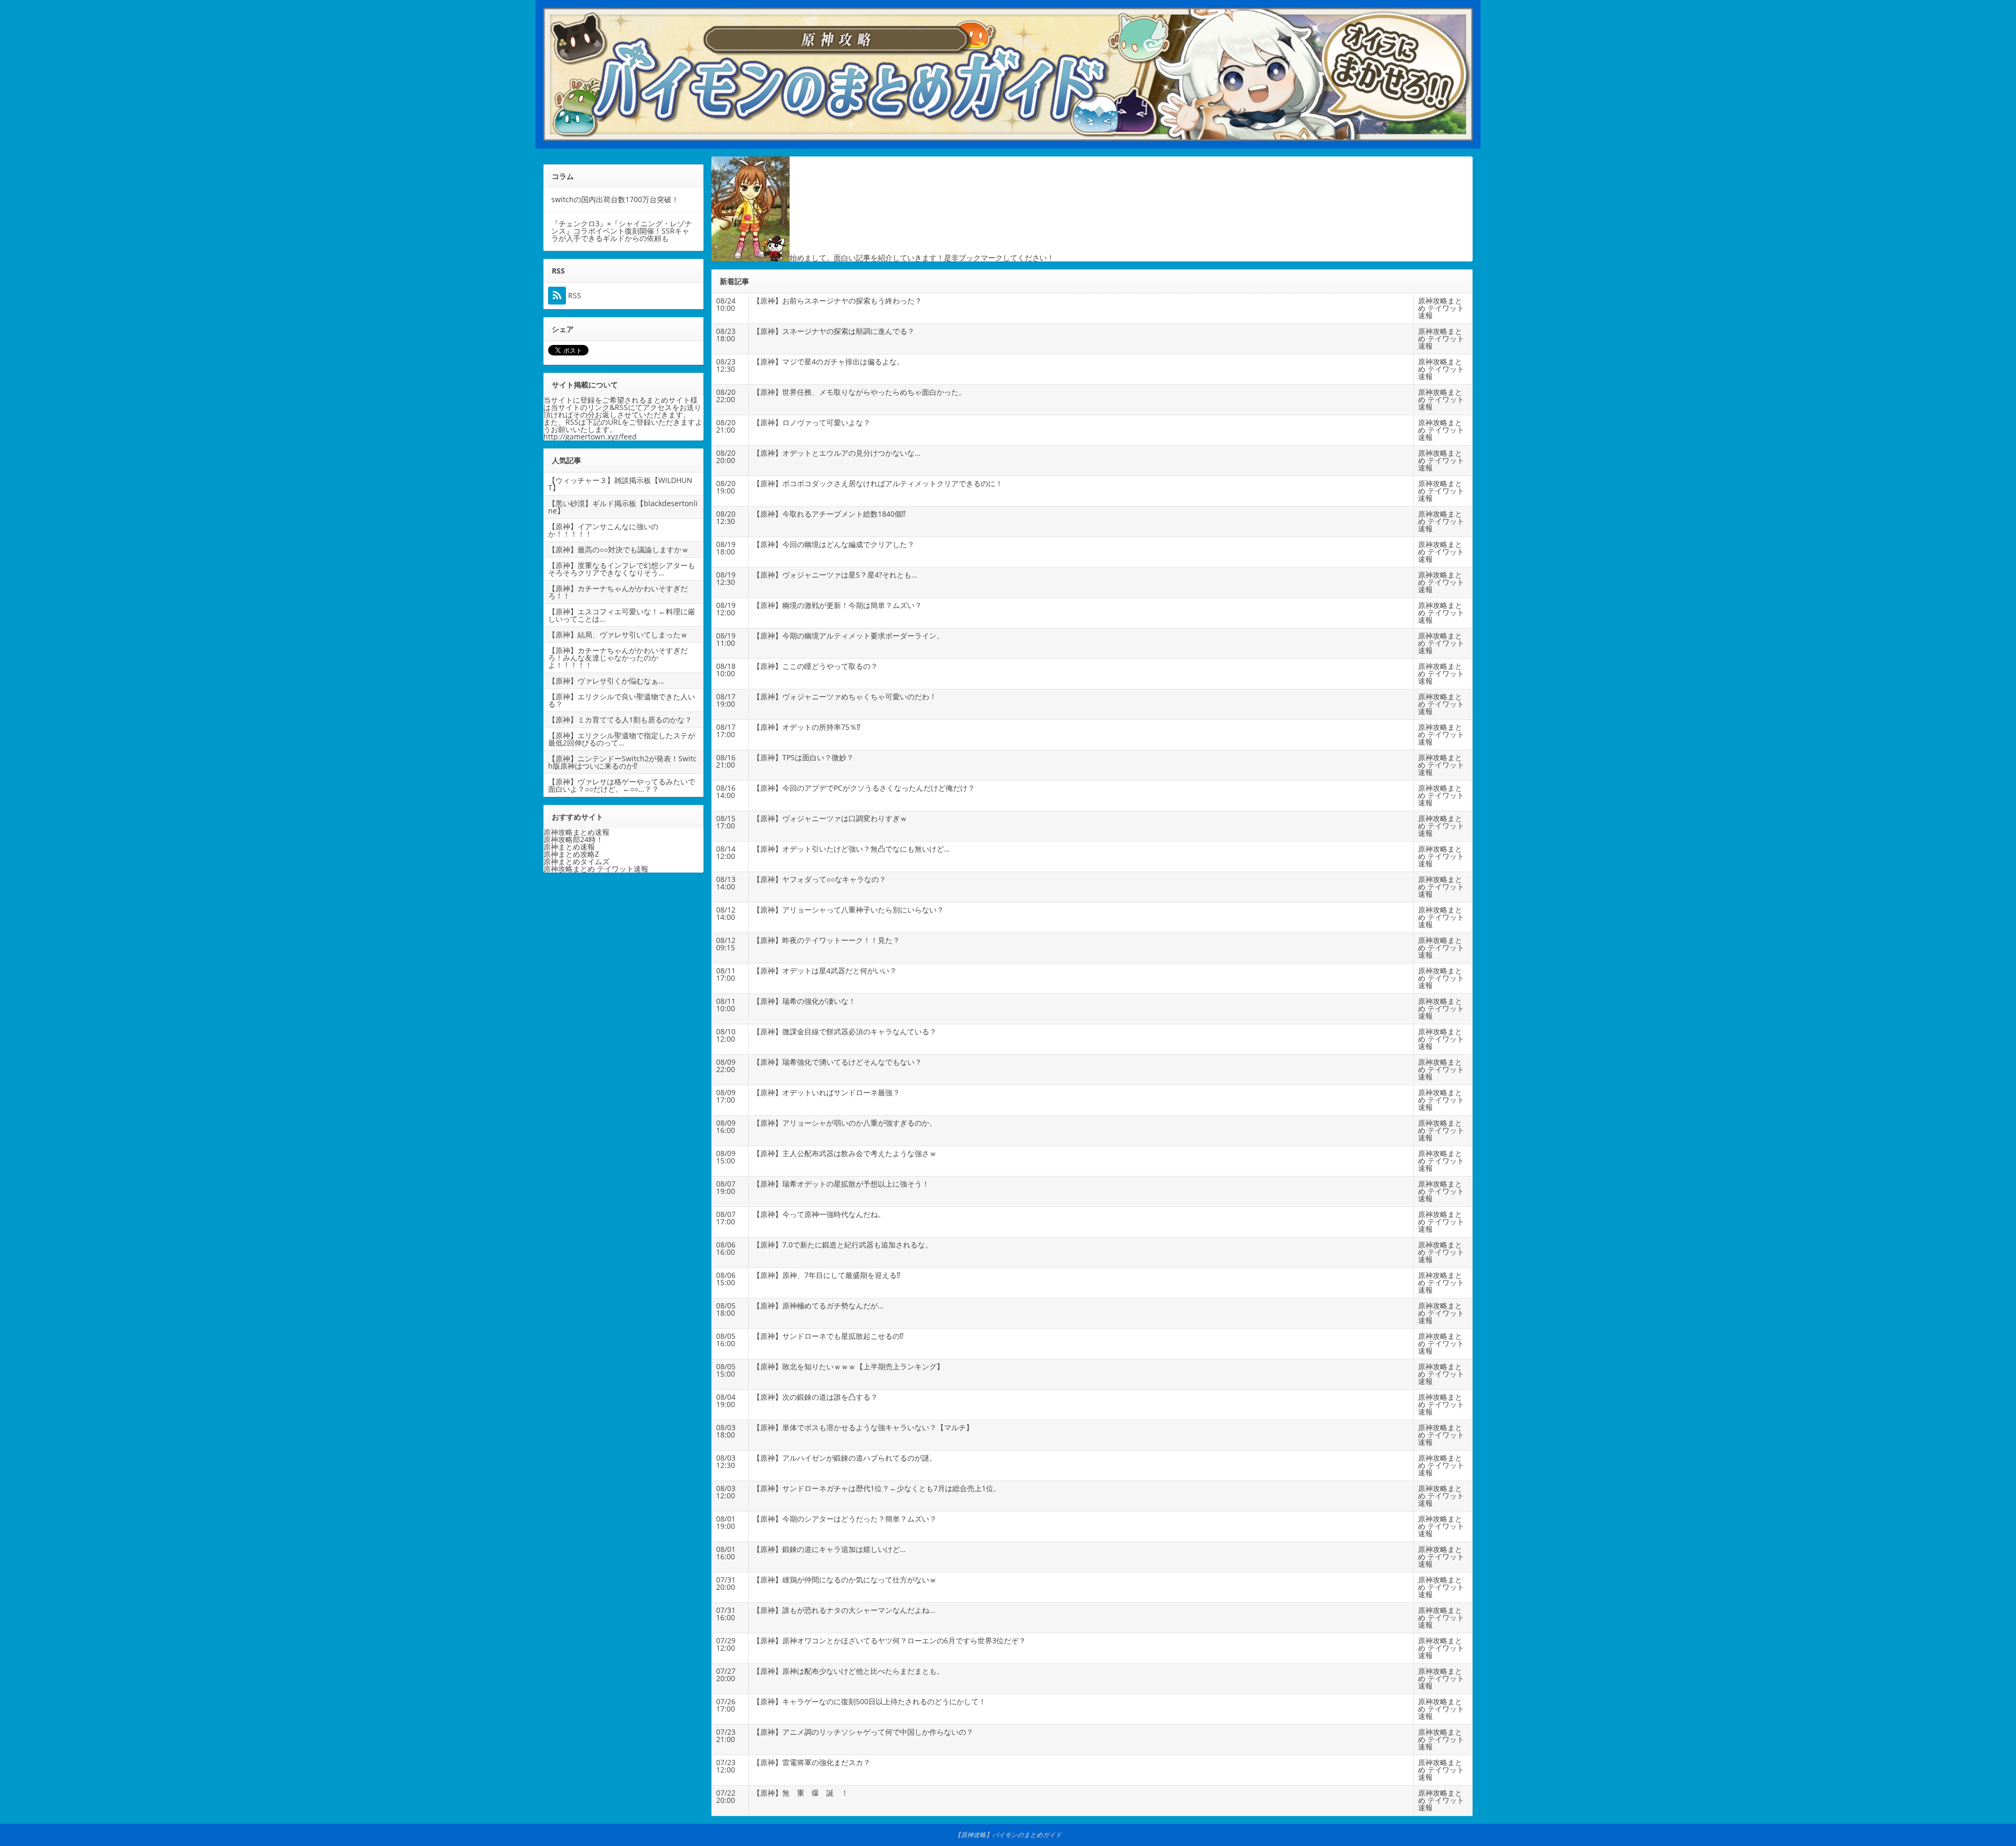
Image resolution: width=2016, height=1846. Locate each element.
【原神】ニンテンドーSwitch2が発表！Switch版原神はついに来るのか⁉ (622, 762)
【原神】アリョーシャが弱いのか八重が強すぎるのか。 (845, 1123)
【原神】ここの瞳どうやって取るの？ (815, 666)
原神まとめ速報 (569, 847)
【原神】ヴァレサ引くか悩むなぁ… (606, 681)
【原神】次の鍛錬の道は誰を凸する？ (815, 1397)
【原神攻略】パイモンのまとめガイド (1008, 1835)
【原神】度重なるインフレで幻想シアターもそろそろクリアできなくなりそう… (622, 569)
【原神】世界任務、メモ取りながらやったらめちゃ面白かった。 (859, 392)
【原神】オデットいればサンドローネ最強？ (826, 1092)
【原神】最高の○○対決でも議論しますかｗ (618, 549)
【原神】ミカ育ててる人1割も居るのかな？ (620, 720)
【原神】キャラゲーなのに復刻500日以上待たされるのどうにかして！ (869, 1701)
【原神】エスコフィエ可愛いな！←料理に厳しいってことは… (622, 615)
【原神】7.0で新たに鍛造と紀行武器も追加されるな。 (843, 1245)
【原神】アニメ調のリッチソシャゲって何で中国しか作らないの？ (863, 1732)
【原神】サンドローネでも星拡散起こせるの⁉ (828, 1336)
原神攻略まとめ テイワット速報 (1441, 308)
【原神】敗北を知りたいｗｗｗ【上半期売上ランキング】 (848, 1366)
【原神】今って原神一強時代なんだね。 (819, 1214)
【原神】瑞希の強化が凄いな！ (804, 1001)
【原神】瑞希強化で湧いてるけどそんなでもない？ (837, 1062)
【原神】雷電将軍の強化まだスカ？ (812, 1762)
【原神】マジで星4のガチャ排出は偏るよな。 (828, 361)
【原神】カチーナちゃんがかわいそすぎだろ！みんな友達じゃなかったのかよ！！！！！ (618, 658)
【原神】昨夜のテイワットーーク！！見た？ (826, 940)
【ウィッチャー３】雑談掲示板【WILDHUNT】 (620, 484)
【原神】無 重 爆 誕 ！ (801, 1793)
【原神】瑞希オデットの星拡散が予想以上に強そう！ (841, 1184)
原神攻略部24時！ (573, 839)
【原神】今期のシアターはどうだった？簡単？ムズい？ (845, 1519)
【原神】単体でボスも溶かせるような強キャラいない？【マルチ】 (863, 1427)
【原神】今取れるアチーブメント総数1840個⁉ (829, 514)
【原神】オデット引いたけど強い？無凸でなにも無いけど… (851, 849)
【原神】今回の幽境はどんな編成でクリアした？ (834, 544)
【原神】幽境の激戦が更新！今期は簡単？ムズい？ (837, 605)
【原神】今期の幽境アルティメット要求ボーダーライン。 (848, 636)
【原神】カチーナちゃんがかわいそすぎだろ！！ (618, 592)
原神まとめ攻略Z (571, 854)
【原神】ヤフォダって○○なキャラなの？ (820, 879)
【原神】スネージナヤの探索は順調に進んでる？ (834, 331)
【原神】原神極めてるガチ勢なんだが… (818, 1305)
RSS (574, 296)
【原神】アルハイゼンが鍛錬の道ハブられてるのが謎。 (845, 1458)
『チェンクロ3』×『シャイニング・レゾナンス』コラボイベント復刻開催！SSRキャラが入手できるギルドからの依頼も (622, 231)
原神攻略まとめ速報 (576, 832)
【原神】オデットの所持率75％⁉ (807, 727)
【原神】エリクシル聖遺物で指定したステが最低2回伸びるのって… (622, 739)
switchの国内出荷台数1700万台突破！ (615, 199)
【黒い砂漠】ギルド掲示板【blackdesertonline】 (623, 507)
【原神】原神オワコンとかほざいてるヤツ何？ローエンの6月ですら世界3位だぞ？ (889, 1640)
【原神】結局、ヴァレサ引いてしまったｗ (618, 634)
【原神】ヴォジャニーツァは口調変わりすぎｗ (830, 818)
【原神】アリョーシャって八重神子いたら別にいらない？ (848, 910)
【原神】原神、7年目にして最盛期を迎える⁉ (827, 1275)
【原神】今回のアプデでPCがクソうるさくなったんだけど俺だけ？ (864, 788)
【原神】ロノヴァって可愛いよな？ (812, 422)
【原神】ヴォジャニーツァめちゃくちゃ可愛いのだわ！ (845, 696)
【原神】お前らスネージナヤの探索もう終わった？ (837, 301)
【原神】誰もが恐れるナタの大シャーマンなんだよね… (844, 1610)
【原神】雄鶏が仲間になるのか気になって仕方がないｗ (845, 1580)
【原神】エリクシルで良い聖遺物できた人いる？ (622, 700)
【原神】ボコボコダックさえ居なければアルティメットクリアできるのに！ (878, 483)
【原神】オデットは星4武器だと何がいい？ (825, 971)
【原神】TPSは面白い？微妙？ (803, 757)
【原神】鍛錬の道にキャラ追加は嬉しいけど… (829, 1549)
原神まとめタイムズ (576, 861)
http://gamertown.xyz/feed (590, 437)
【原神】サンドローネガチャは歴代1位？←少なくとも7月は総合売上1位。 (877, 1488)
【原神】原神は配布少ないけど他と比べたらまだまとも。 (848, 1671)
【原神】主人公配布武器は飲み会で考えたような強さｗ (845, 1153)
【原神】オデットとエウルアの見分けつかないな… (837, 453)
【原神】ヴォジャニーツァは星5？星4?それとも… (835, 575)
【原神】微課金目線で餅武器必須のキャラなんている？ (845, 1031)
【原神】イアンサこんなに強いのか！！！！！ (603, 530)
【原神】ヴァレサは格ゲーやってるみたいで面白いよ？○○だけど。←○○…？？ (622, 785)
